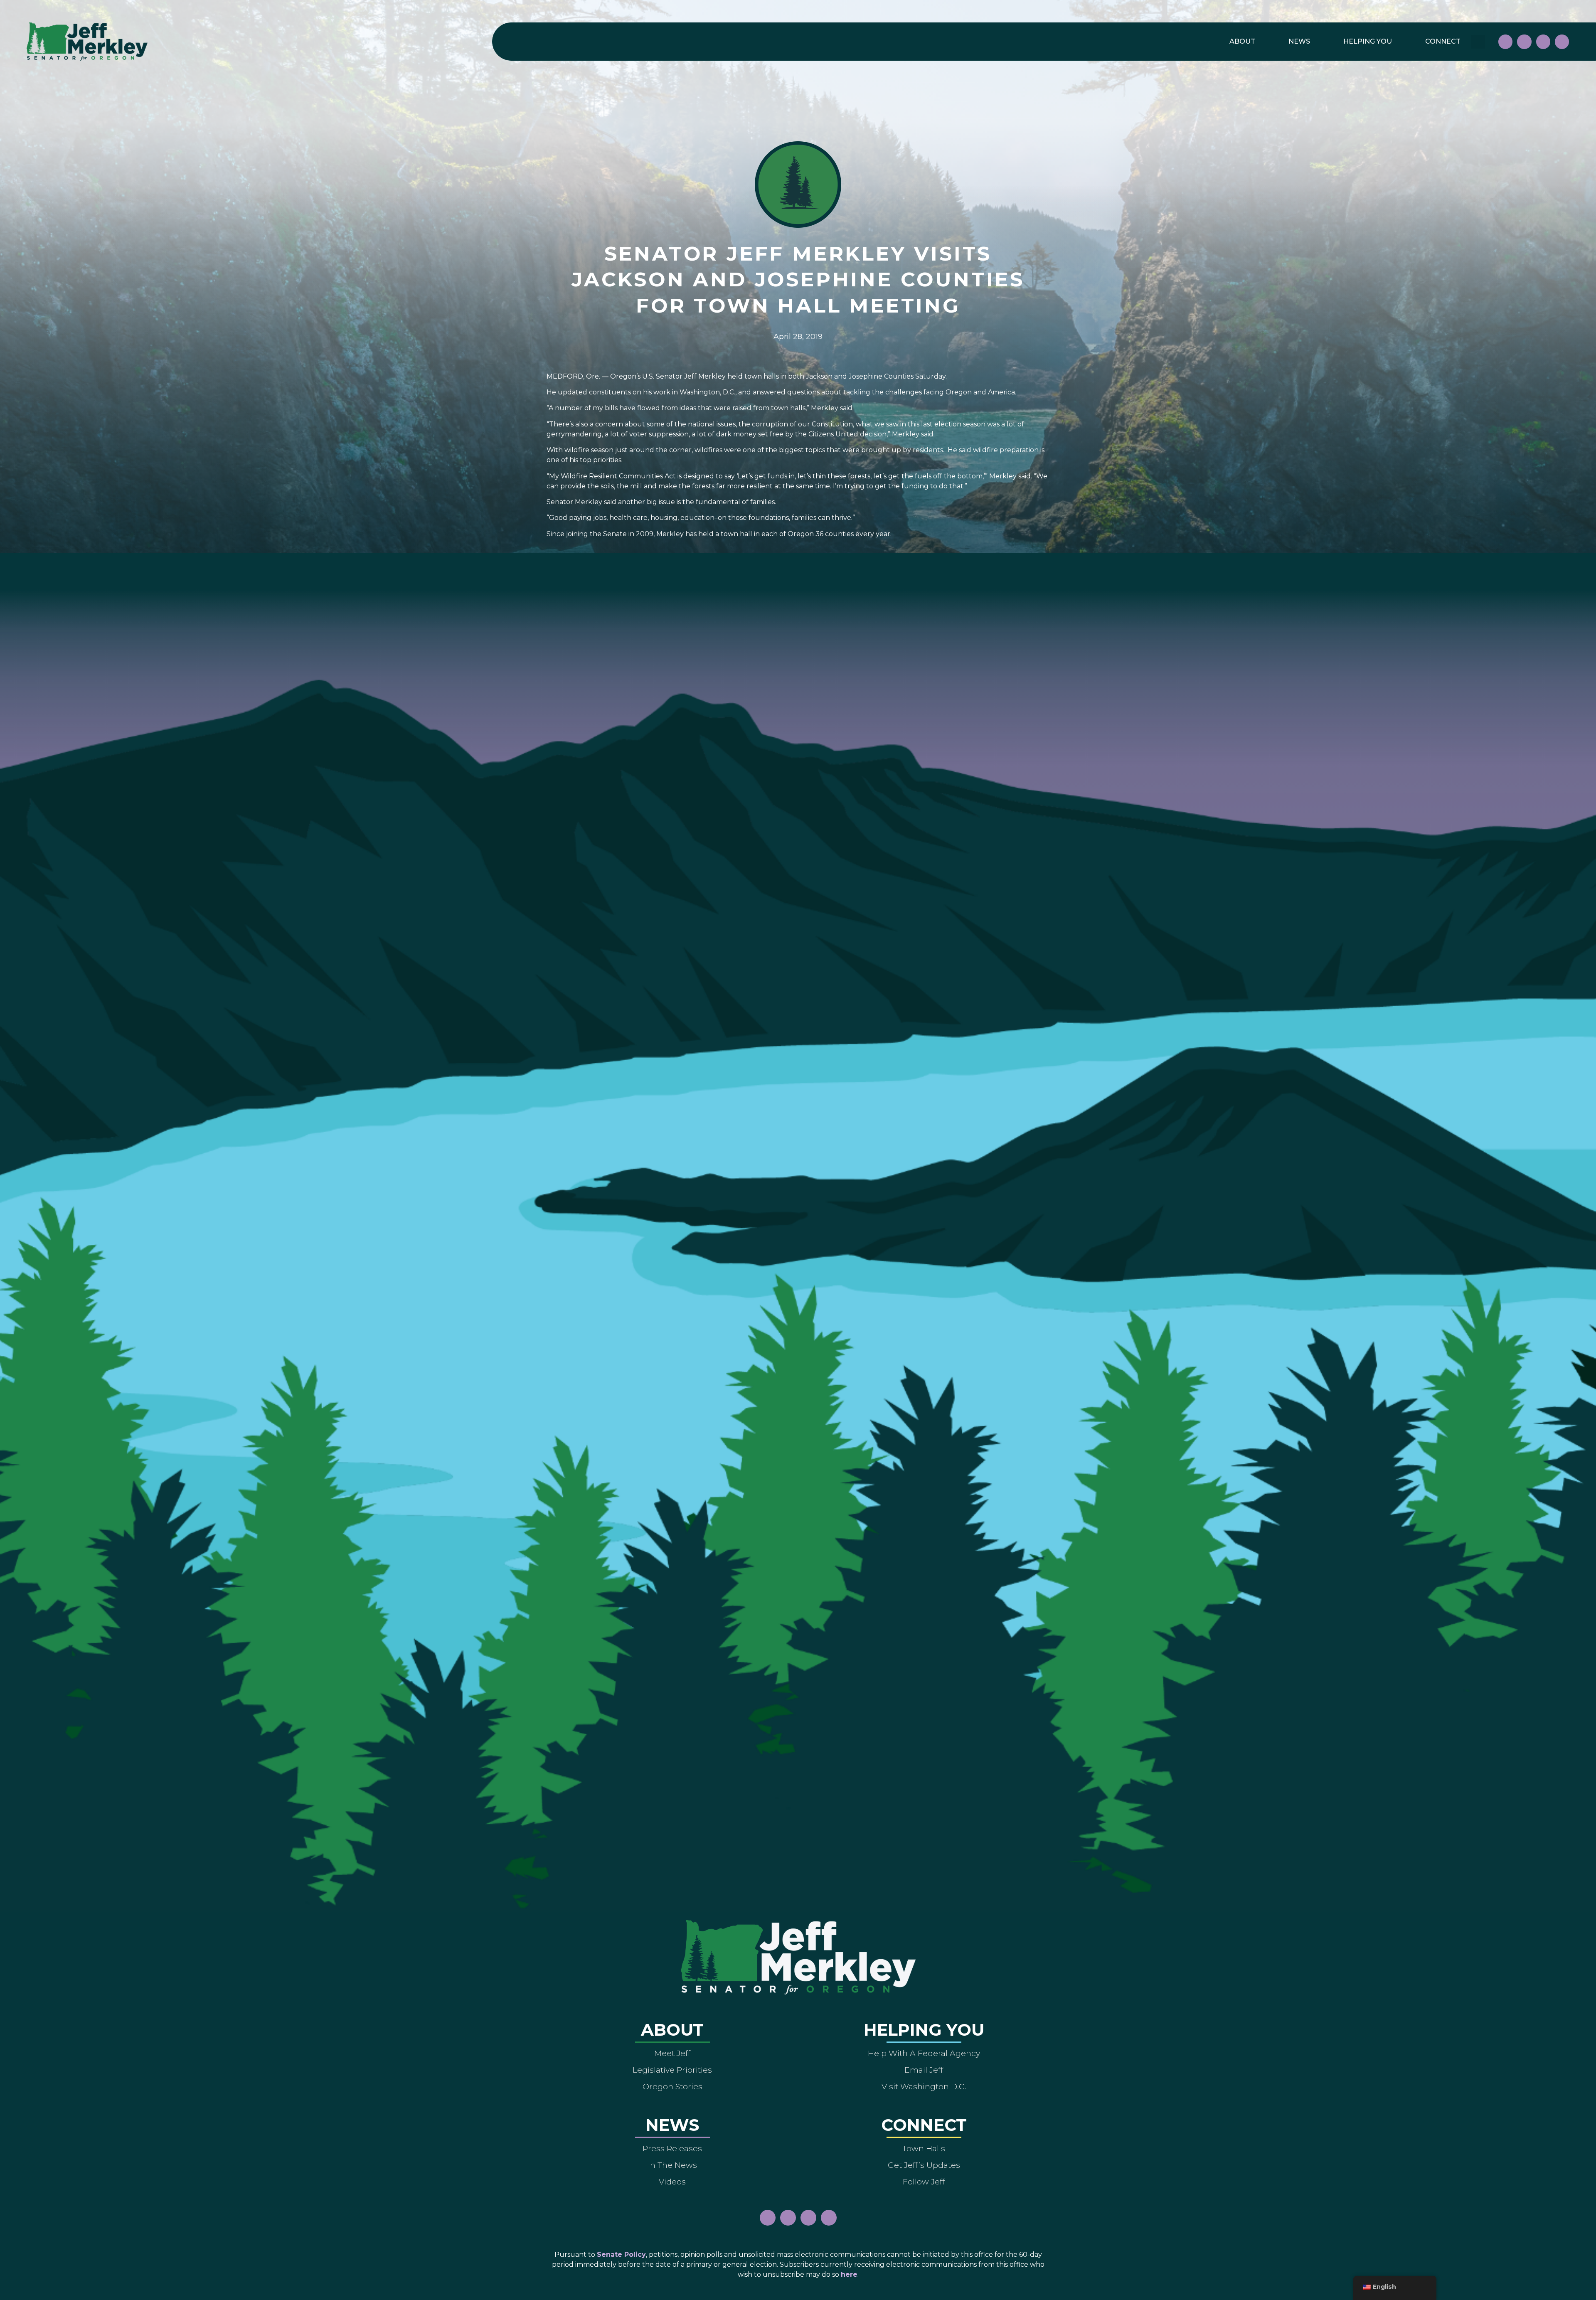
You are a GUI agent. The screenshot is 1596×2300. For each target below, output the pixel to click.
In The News (672, 2165)
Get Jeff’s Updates (924, 2165)
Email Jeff (924, 2070)
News (1299, 41)
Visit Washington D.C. (924, 2086)
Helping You (1368, 41)
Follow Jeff (924, 2182)
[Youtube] (1543, 42)
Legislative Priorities (672, 2070)
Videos (672, 2182)
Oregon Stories (672, 2086)
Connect (1443, 41)
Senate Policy (621, 2254)
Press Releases (672, 2148)
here (849, 2274)
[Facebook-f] (1505, 42)
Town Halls (924, 2148)
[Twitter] (1562, 42)
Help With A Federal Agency (924, 2053)
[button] (1478, 42)
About (1242, 41)
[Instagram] (1524, 42)
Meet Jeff (672, 2053)
